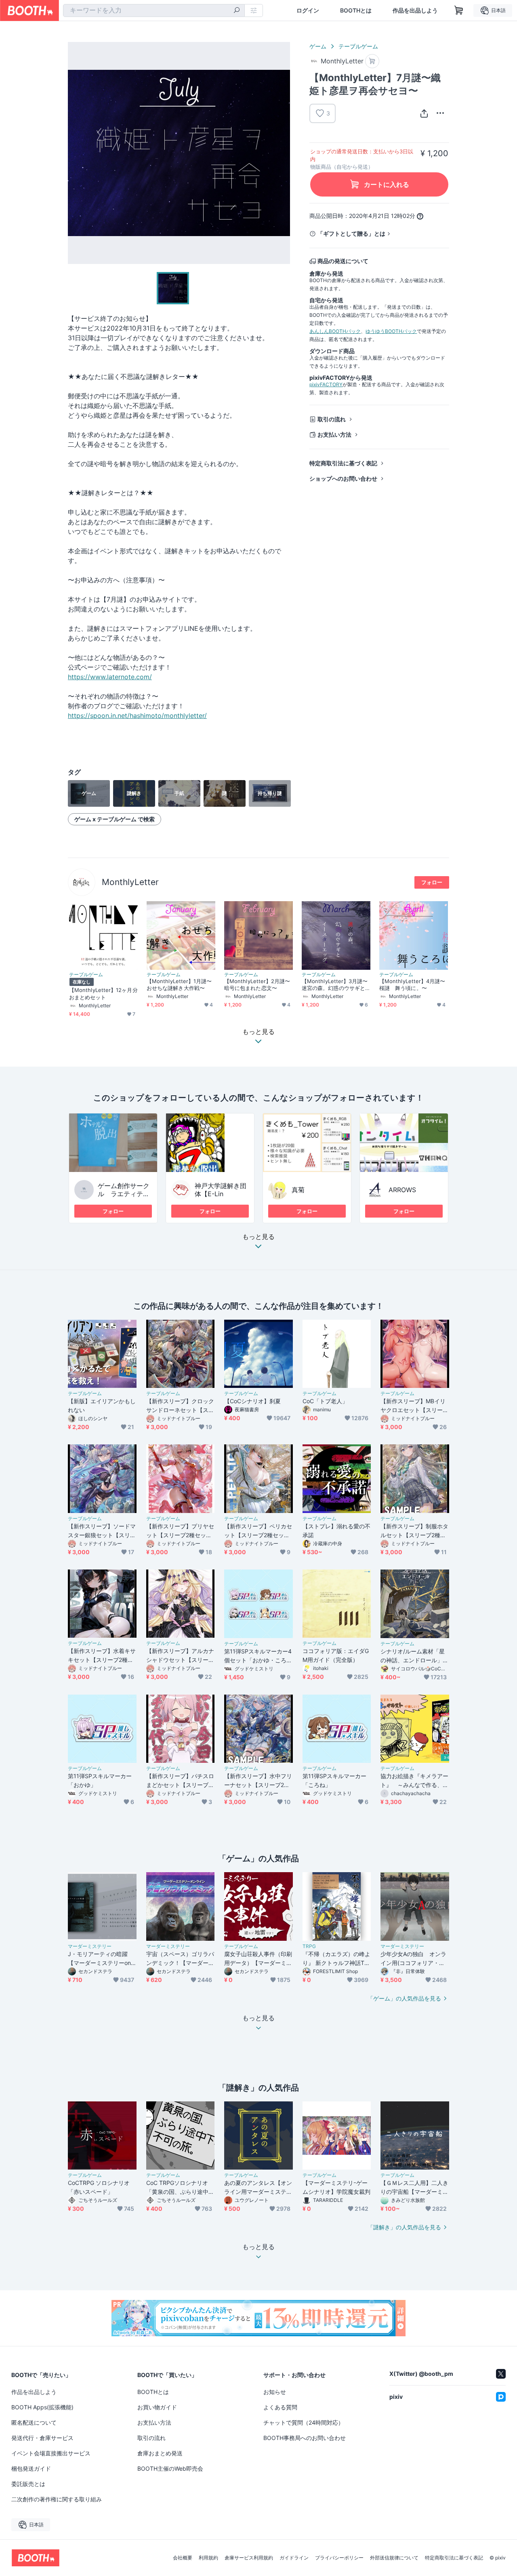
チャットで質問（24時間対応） (304, 2422)
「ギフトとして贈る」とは (351, 233)
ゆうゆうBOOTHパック (391, 331)
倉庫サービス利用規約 (249, 2558)
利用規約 (208, 2558)
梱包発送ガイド (31, 2468)
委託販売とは (28, 2484)
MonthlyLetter (130, 882)
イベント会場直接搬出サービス (51, 2453)
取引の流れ (332, 419)
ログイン (308, 10)
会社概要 (183, 2558)
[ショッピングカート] (459, 10)
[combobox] (154, 10)
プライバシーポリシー (339, 2558)
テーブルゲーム (358, 46)
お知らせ (275, 2392)
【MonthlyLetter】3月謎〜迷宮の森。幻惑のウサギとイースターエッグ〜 (335, 985)
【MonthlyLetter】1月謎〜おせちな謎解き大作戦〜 (179, 985)
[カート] (372, 61)
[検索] (237, 11)
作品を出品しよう (415, 10)
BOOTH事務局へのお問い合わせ (305, 2438)
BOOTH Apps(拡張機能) (42, 2407)
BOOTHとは (356, 10)
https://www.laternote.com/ (110, 677)
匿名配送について (34, 2422)
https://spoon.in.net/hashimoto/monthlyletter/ (137, 716)
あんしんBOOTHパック (335, 331)
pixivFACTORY (326, 384)
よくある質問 (280, 2407)
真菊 (298, 1190)
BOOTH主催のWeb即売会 (170, 2468)
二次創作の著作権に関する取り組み (57, 2499)
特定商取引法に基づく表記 (343, 463)
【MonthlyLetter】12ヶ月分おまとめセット (103, 993)
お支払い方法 (334, 434)
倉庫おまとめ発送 (160, 2453)
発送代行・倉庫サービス (42, 2438)
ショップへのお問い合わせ (343, 478)
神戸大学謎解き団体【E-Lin (221, 1190)
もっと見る (258, 1237)
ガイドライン (294, 2558)
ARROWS (402, 1190)
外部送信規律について (394, 2558)
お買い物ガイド (157, 2407)
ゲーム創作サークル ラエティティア (124, 1194)
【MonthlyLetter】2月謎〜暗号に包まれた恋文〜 (257, 985)
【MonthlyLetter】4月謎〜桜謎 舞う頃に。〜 (412, 985)
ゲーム (318, 46)
